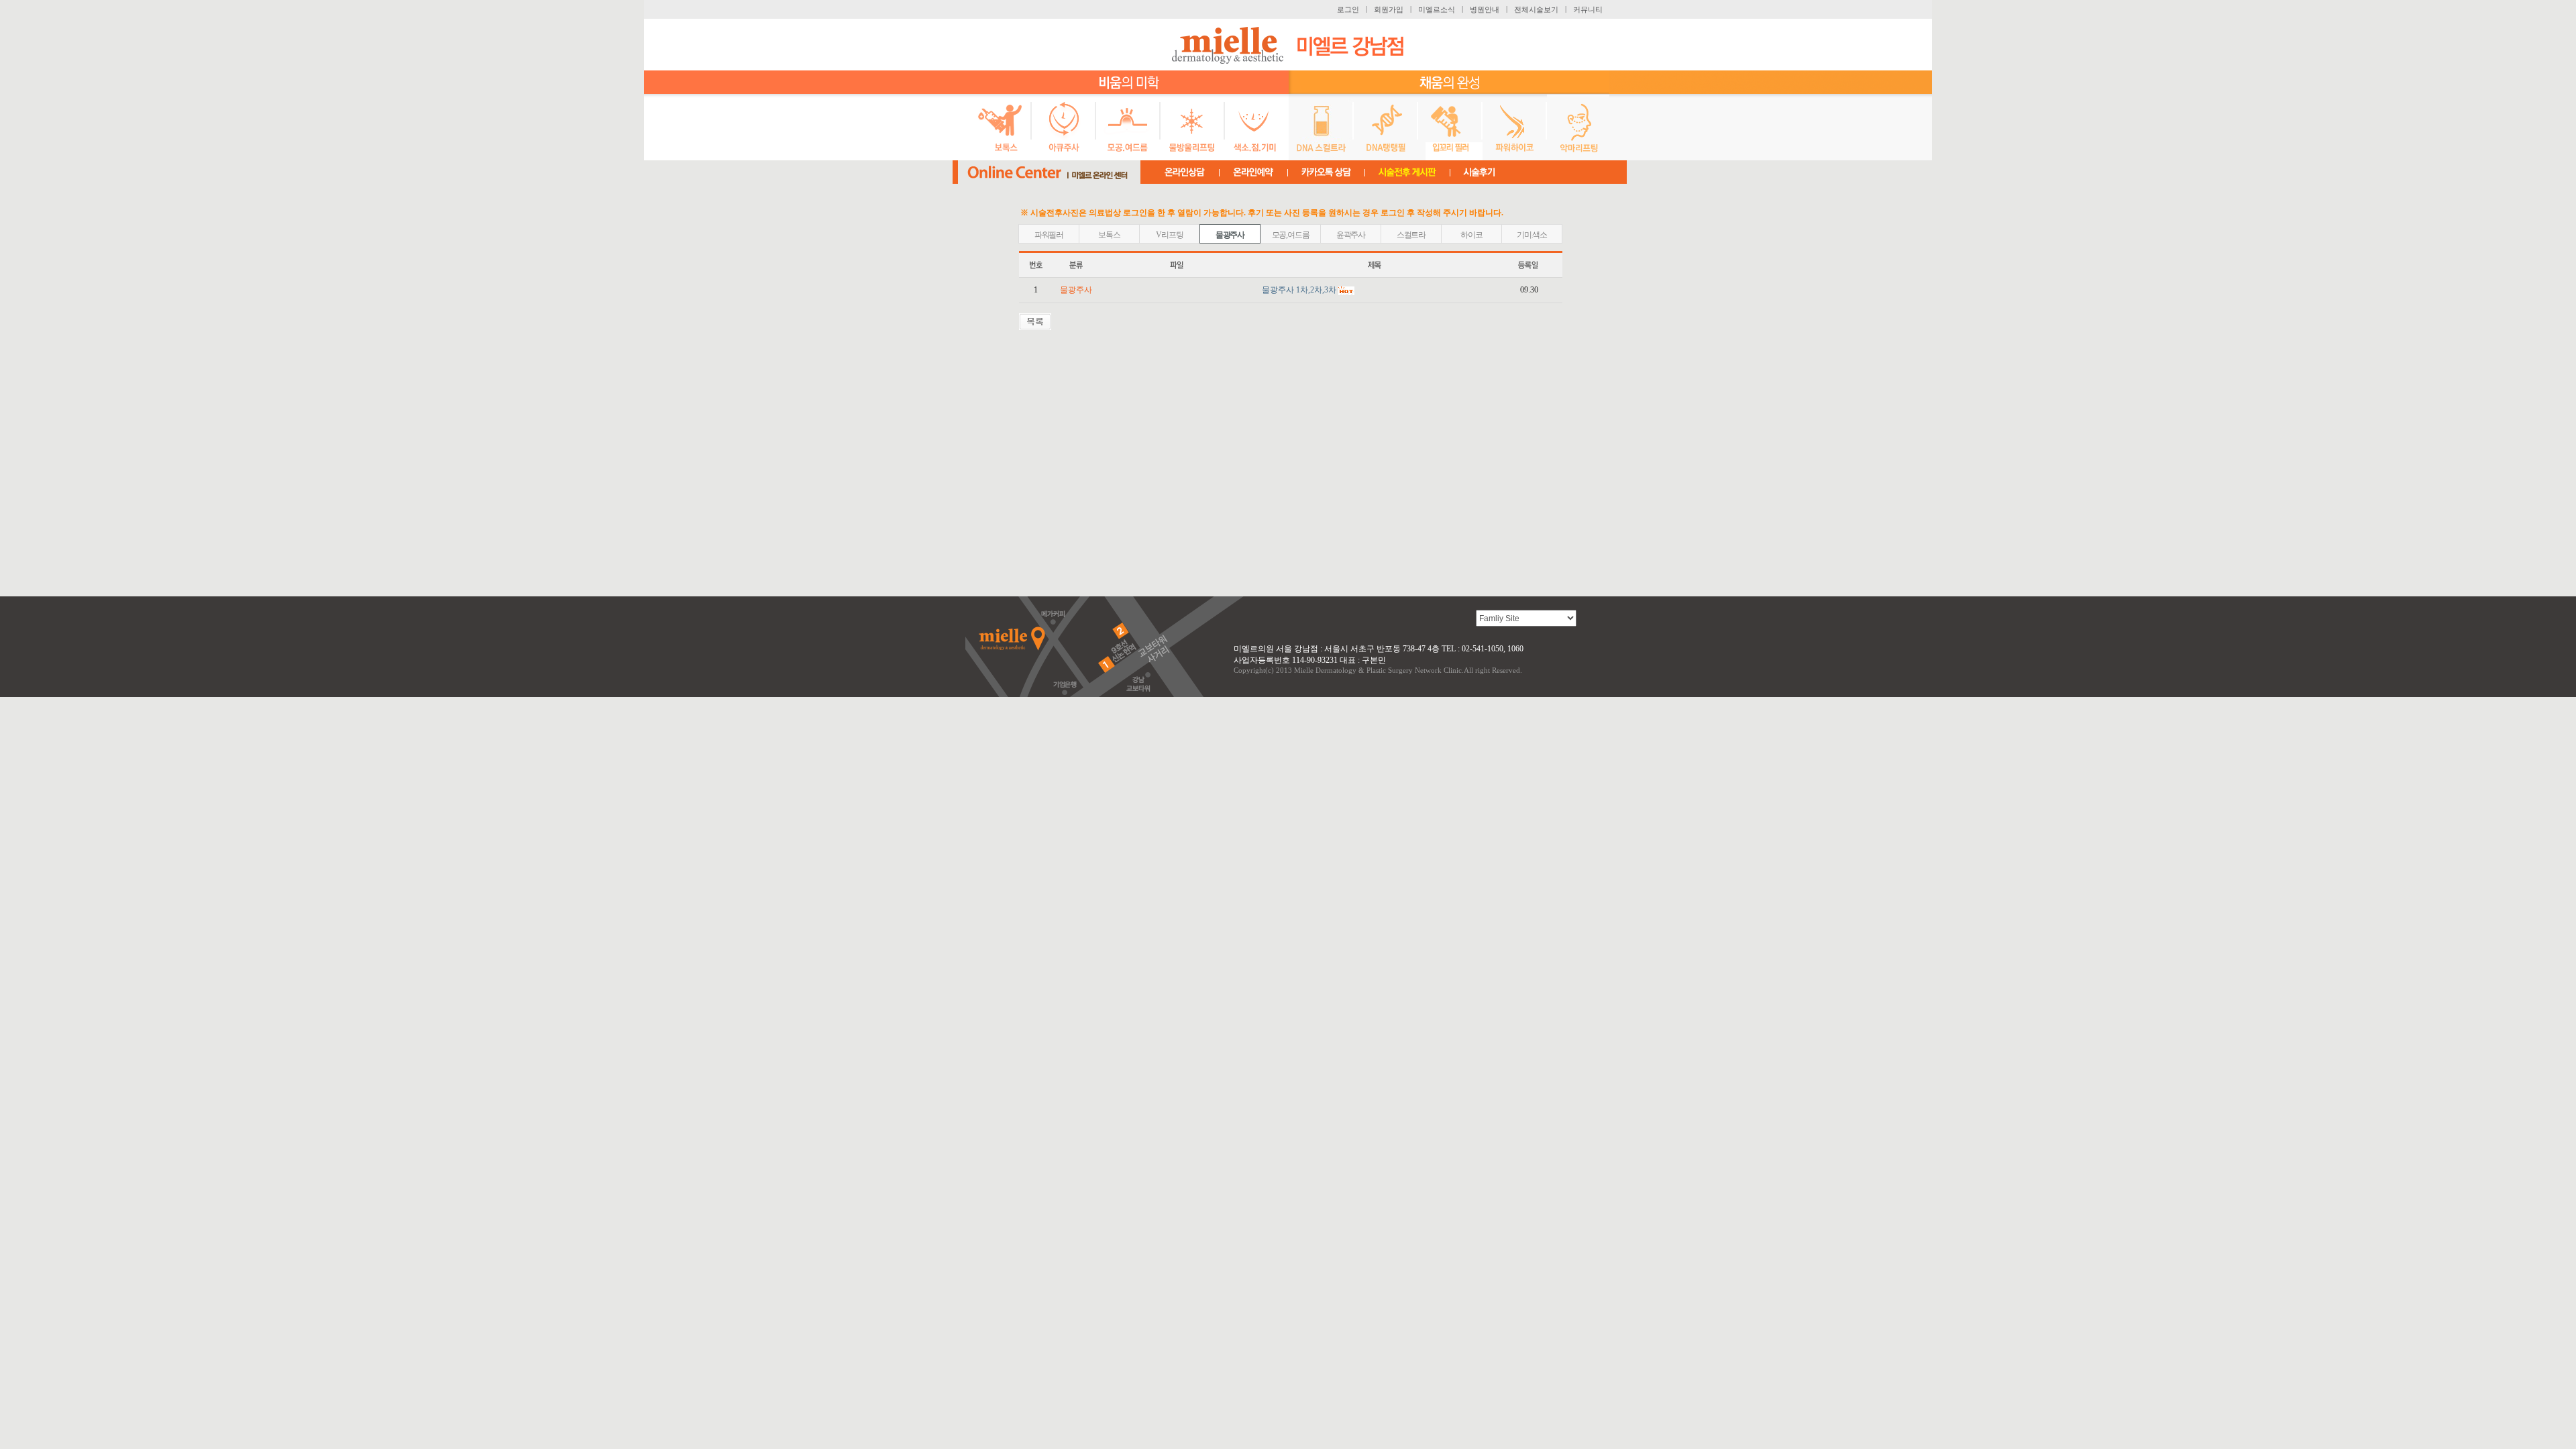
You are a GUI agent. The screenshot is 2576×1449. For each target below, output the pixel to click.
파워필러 (1049, 235)
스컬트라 (1411, 235)
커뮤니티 (1588, 9)
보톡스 (1109, 235)
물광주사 (1230, 235)
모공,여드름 (1291, 235)
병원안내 (1485, 9)
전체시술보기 (1536, 9)
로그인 (1348, 9)
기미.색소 (1532, 235)
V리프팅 (1169, 235)
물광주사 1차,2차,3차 (1299, 290)
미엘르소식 (1437, 9)
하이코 (1471, 235)
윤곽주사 (1351, 235)
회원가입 (1389, 9)
